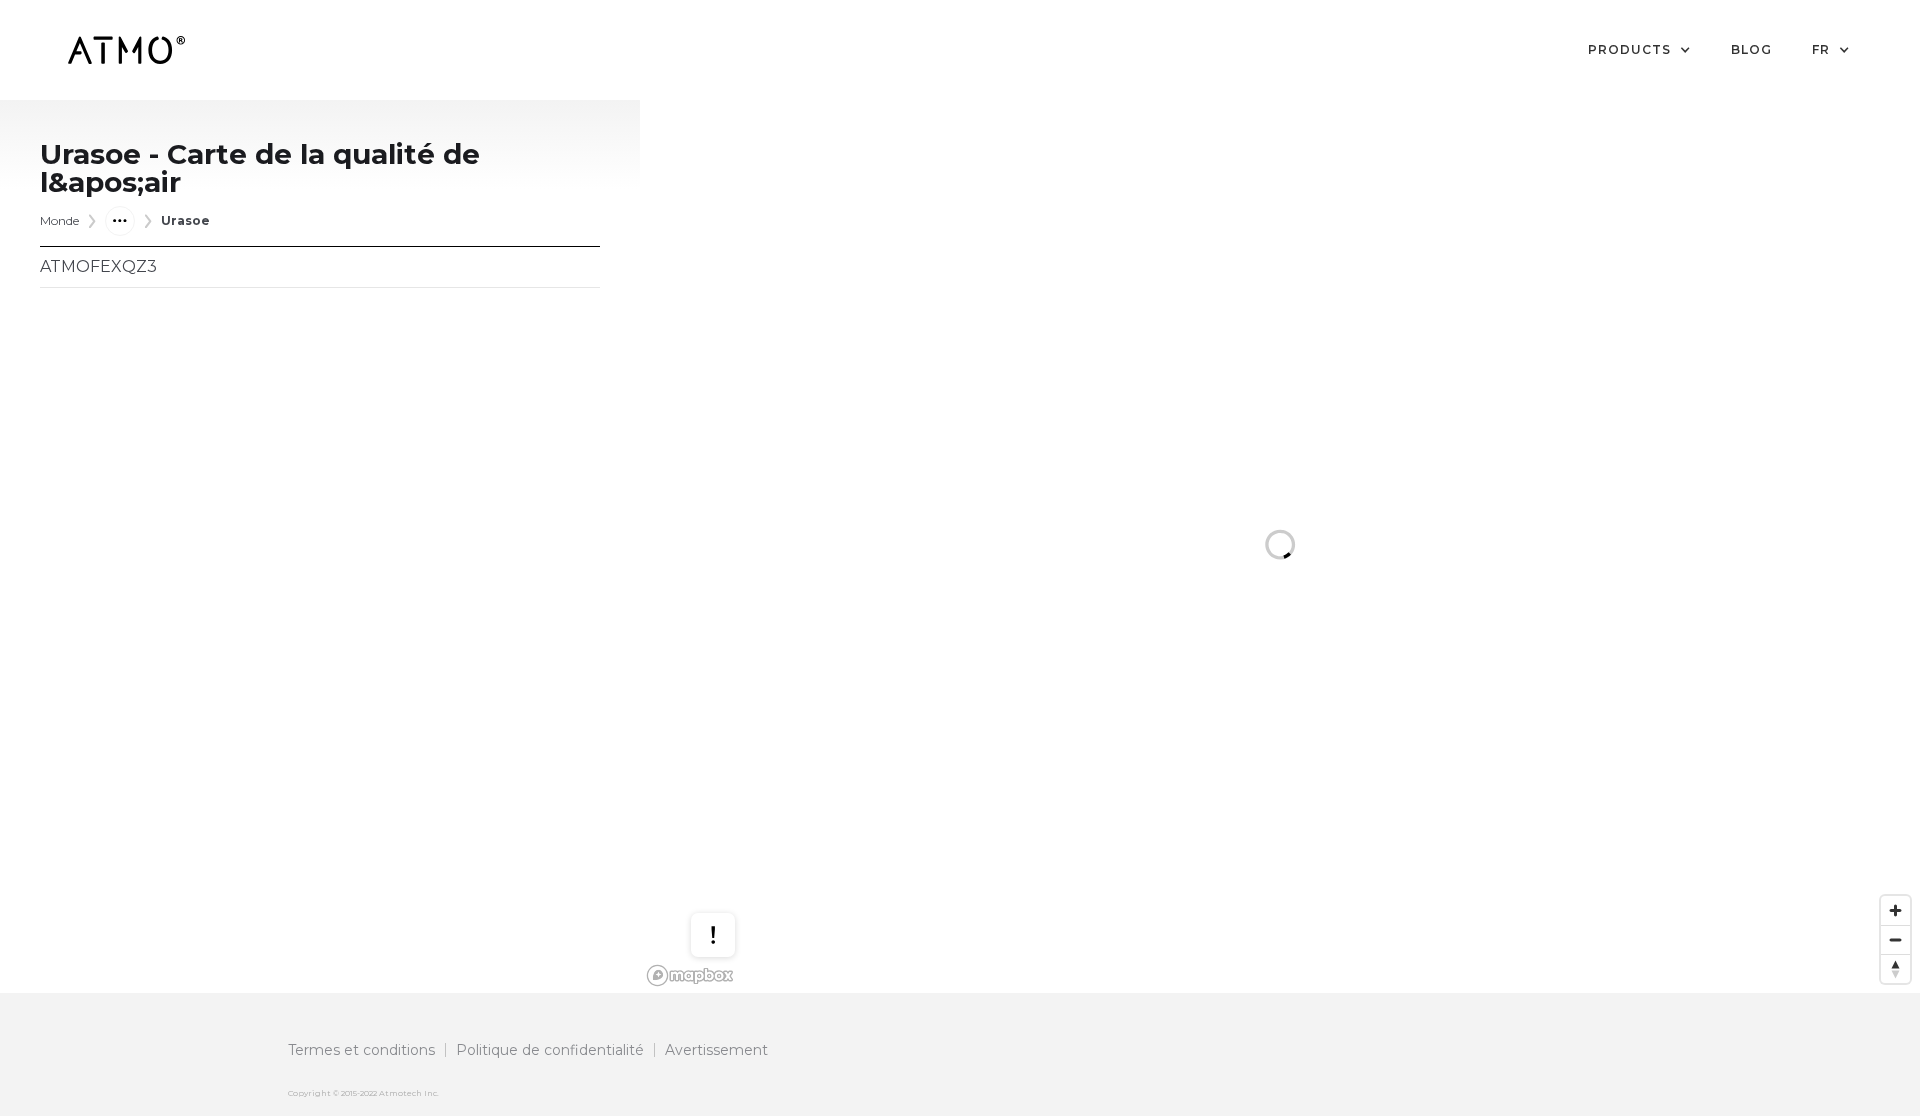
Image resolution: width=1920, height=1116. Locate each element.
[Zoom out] (1895, 939)
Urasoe (185, 220)
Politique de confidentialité (550, 1050)
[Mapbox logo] (690, 975)
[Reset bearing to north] (1895, 968)
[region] (1280, 546)
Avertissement (716, 1050)
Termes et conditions (361, 1050)
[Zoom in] (1895, 910)
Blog (1751, 49)
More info (732, 871)
